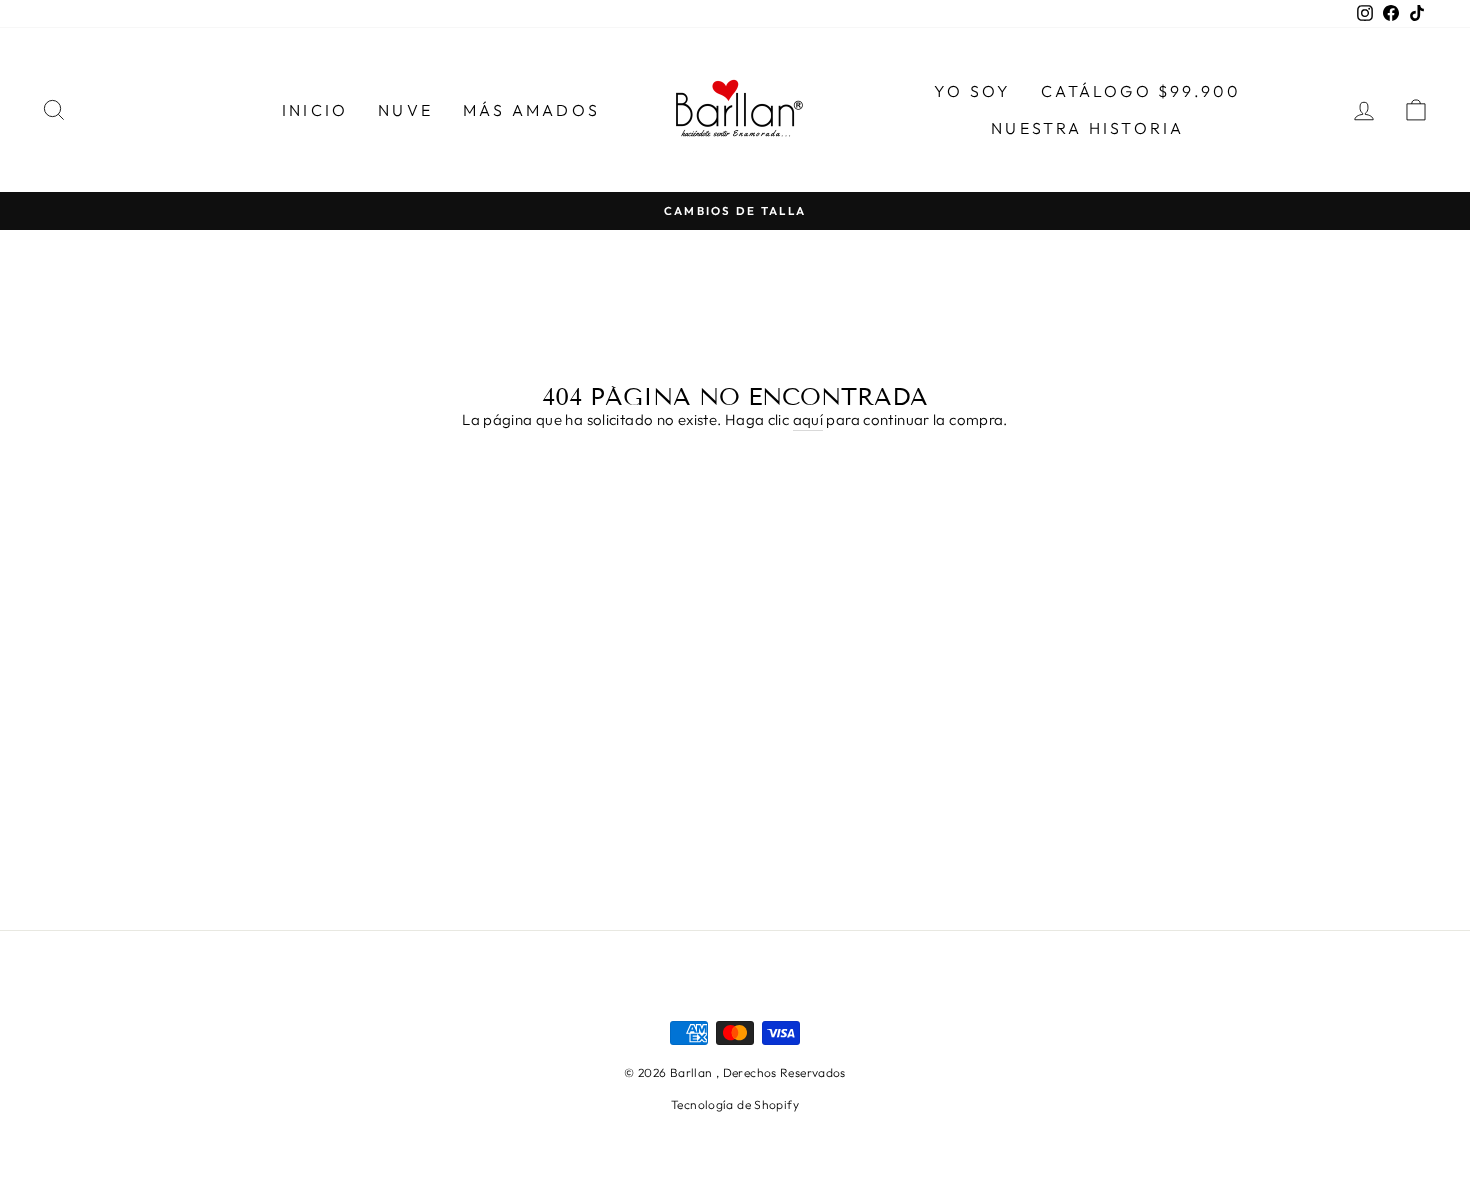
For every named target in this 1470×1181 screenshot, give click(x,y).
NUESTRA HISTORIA (1087, 128)
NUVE (405, 110)
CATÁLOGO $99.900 (1141, 91)
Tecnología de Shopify (735, 1104)
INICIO (315, 110)
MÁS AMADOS (531, 110)
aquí (808, 419)
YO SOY (972, 91)
